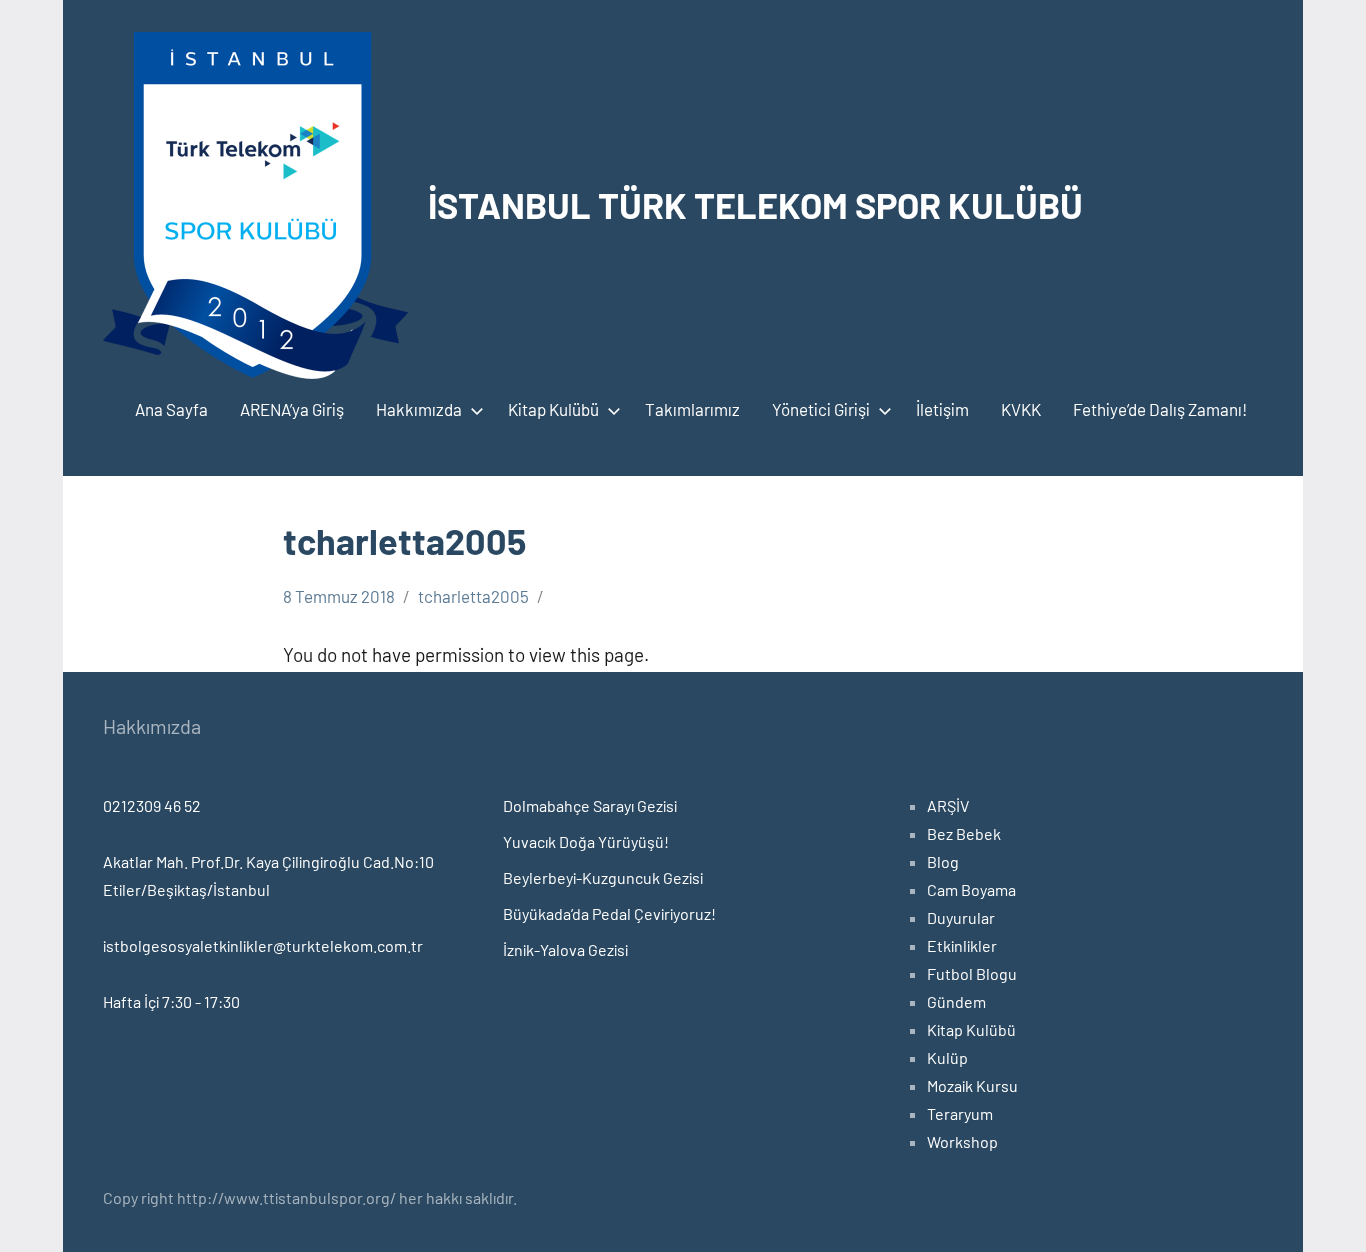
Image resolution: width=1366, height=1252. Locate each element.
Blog (943, 861)
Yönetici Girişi (821, 409)
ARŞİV (948, 805)
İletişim (942, 409)
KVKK (1021, 409)
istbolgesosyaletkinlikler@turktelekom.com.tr (263, 945)
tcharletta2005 (473, 596)
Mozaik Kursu (972, 1085)
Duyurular (961, 917)
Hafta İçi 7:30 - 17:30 (171, 1001)
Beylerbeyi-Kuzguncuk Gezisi (603, 877)
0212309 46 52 (152, 805)
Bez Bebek (964, 833)
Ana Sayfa (171, 409)
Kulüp (947, 1057)
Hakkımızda (419, 409)
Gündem (956, 1001)
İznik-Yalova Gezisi (565, 949)
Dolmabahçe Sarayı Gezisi (590, 805)
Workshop (962, 1141)
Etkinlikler (962, 945)
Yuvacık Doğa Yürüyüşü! (586, 841)
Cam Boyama (971, 889)
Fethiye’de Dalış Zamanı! (1160, 409)
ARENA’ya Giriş (292, 409)
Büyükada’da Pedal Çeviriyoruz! (609, 913)
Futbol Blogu (972, 973)
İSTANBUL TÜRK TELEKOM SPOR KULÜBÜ (755, 204)
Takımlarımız (692, 409)
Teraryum (960, 1113)
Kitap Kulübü (553, 409)
